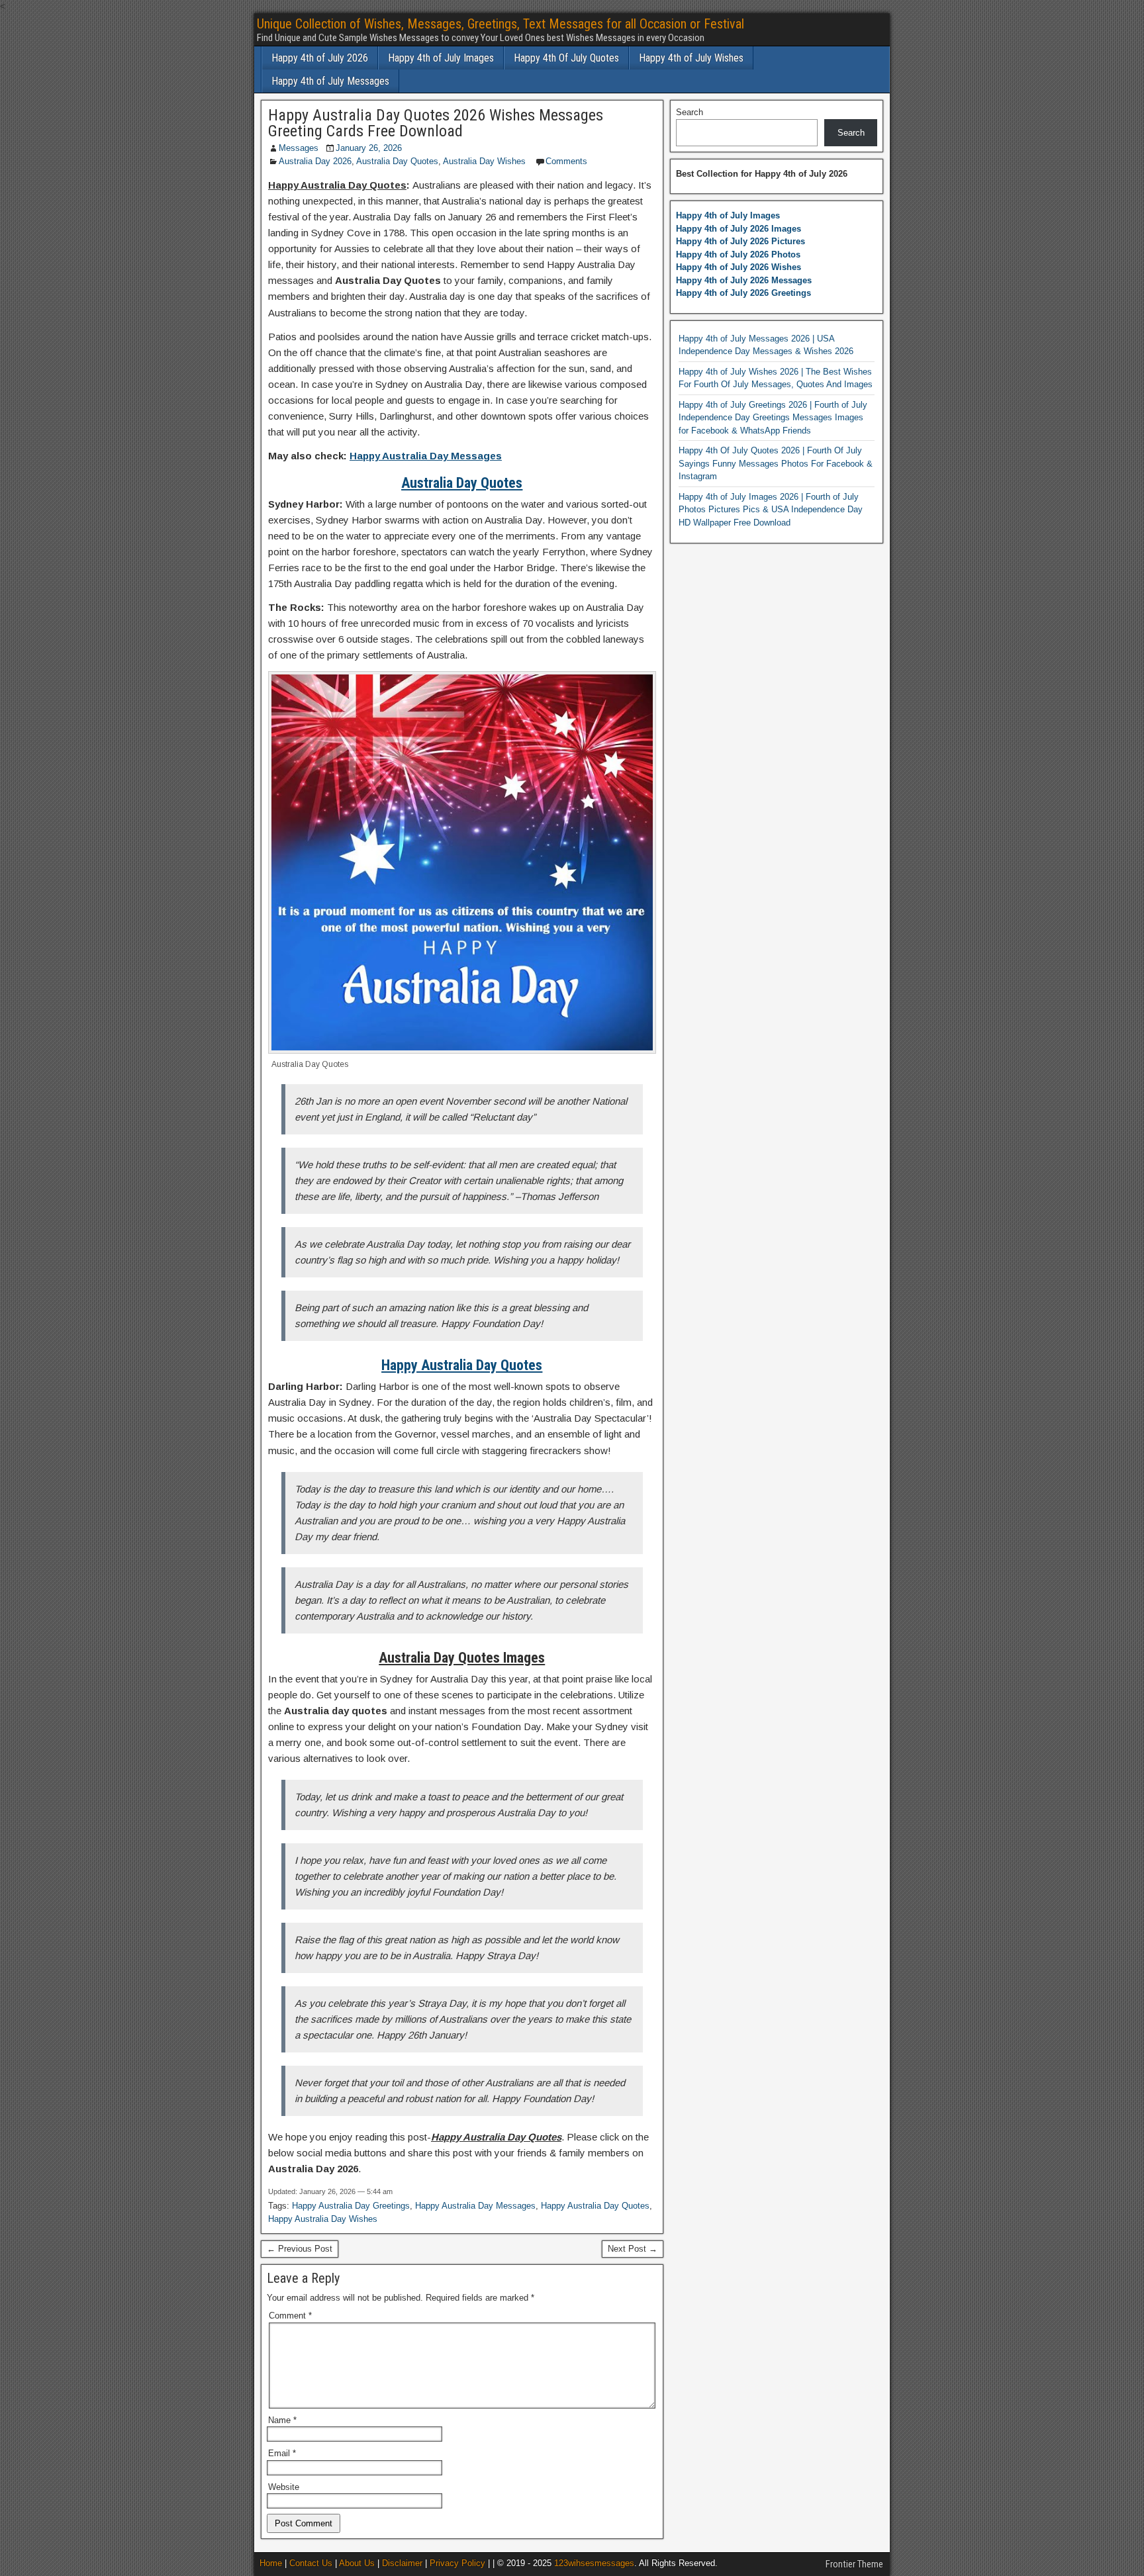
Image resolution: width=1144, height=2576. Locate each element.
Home (271, 2563)
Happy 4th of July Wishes (691, 58)
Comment (290, 2316)
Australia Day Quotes (397, 161)
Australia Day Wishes (486, 161)
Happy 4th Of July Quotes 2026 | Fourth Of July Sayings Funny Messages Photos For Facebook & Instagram (776, 463)
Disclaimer (402, 2563)
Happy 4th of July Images (441, 58)
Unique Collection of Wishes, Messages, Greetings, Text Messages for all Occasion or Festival (501, 24)
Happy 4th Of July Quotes (566, 58)
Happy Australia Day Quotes (595, 2206)
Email (282, 2453)
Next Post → (633, 2249)
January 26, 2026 (369, 148)
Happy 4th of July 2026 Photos (738, 254)
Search (690, 112)
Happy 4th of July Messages (330, 81)
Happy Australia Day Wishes (323, 2219)
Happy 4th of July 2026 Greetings (743, 293)
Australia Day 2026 (315, 161)
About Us (357, 2563)
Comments (566, 161)
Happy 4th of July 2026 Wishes (739, 267)
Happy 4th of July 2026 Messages (744, 280)
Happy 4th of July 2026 (320, 58)
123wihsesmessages (594, 2563)
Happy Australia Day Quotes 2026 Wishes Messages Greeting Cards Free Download (436, 123)
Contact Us (311, 2563)
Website (284, 2487)
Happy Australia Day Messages (426, 456)
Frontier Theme (854, 2564)
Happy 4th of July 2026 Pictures (740, 241)
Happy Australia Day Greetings (351, 2206)
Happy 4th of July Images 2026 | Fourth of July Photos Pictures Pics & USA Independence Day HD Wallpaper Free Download (771, 510)
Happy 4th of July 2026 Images (739, 229)
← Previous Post (300, 2249)
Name (282, 2420)
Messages (299, 148)
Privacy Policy (457, 2563)
